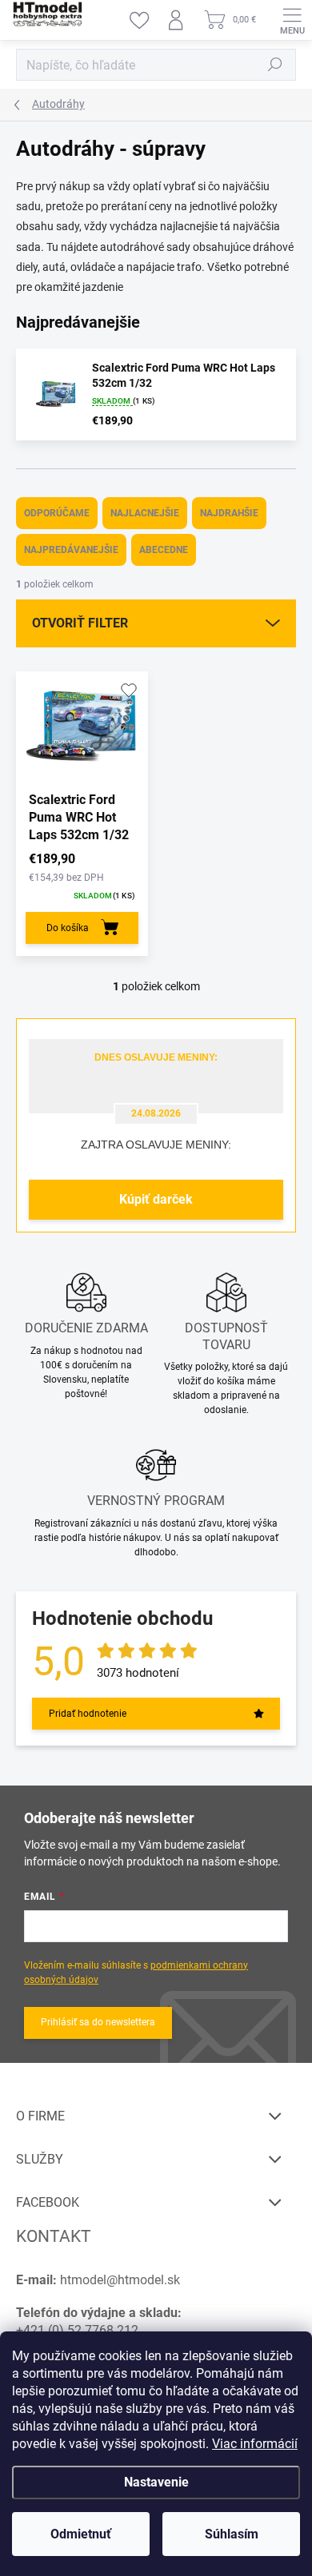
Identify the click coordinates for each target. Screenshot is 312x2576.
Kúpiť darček (156, 1199)
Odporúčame (57, 513)
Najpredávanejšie (71, 550)
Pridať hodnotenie (88, 1714)
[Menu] (292, 20)
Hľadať (275, 65)
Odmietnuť (81, 2534)
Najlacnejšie (145, 513)
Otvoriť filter (80, 623)
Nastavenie (156, 2482)
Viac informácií (255, 2444)
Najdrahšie (229, 513)
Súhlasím (232, 2534)
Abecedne (164, 550)
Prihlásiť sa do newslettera (98, 2022)
